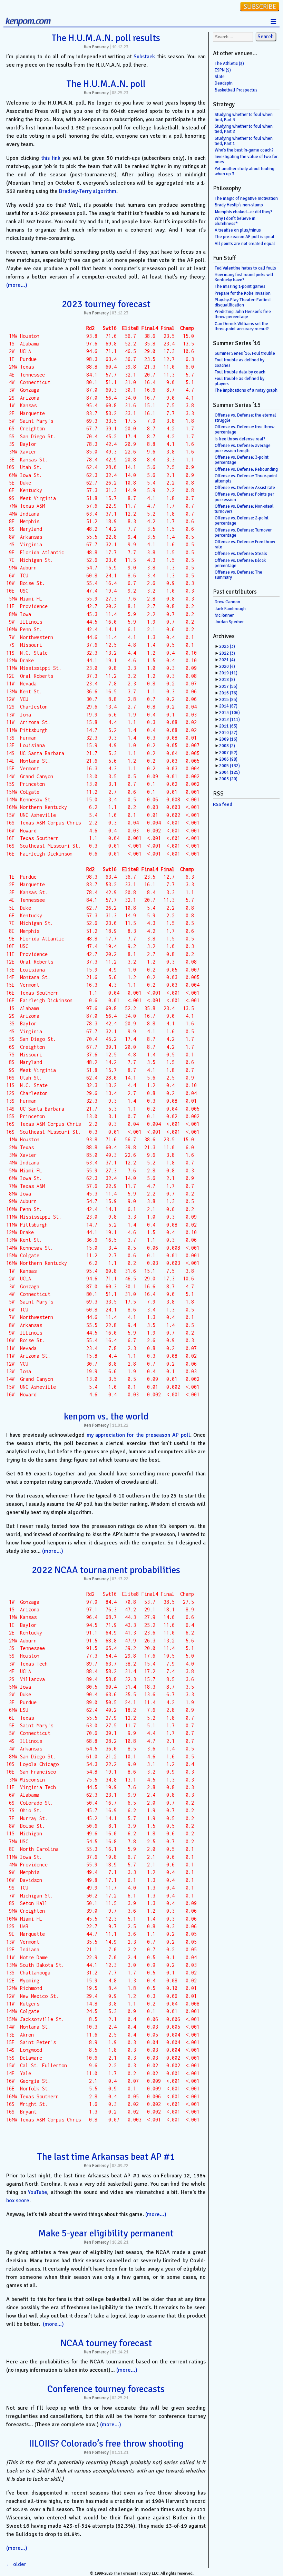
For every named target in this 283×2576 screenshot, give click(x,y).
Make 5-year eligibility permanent (106, 2233)
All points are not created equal (245, 244)
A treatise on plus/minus (238, 230)
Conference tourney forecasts (106, 2389)
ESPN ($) (223, 70)
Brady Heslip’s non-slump (239, 205)
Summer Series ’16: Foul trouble (245, 353)
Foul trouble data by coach (240, 372)
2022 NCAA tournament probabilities (106, 1570)
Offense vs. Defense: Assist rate (245, 488)
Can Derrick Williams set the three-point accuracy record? (242, 326)
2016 (228, 693)
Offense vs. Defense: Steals (241, 554)
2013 (230, 713)
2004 (230, 772)
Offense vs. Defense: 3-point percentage (242, 460)
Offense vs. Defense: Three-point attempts (246, 479)
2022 (227, 653)
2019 (228, 673)
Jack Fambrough (230, 609)
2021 (227, 660)
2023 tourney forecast (106, 304)
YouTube (38, 2192)
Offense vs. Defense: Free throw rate (245, 544)
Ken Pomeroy (96, 47)
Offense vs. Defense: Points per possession (244, 497)
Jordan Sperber (229, 622)
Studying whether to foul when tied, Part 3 (244, 117)
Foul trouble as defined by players (240, 381)
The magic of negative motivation (246, 198)
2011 (228, 726)
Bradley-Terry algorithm (88, 191)
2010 (228, 733)
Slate (220, 77)
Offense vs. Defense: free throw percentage (245, 430)
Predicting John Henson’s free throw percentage (243, 314)
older (16, 2564)
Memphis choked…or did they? (243, 212)
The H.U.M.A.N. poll (106, 84)
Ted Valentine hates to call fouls (245, 268)
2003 (228, 779)
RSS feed (223, 804)
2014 (228, 706)
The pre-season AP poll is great (245, 237)
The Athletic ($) (229, 64)
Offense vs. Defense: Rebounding (246, 469)
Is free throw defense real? (240, 439)
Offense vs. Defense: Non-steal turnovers (244, 509)
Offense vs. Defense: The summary (238, 575)
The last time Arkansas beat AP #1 (106, 2157)
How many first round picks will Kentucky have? (244, 277)
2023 (227, 646)
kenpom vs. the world (106, 1416)
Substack (144, 57)
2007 (228, 753)
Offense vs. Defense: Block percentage (240, 563)
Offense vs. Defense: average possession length (243, 448)
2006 (228, 759)
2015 (228, 700)
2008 (227, 746)
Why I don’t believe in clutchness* (235, 221)
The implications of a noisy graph (246, 390)
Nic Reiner (224, 615)
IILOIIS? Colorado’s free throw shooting (106, 2443)
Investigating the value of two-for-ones (247, 159)
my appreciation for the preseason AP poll (138, 1435)
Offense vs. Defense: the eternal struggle (245, 418)
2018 (227, 680)
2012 (230, 720)
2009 (228, 739)
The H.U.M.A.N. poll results (106, 38)
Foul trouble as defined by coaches (240, 363)
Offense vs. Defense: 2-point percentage (242, 521)
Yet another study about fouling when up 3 (245, 171)
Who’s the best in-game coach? (244, 150)
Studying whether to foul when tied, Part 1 (244, 141)
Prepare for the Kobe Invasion (243, 293)
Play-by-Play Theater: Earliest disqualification (243, 303)
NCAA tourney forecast (106, 2343)
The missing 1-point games (240, 286)
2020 (227, 666)
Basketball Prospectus (236, 90)
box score (18, 2201)
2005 (230, 766)
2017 (228, 686)
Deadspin (224, 83)
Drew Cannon (227, 602)
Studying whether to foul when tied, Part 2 (244, 129)
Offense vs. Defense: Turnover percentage (243, 533)
